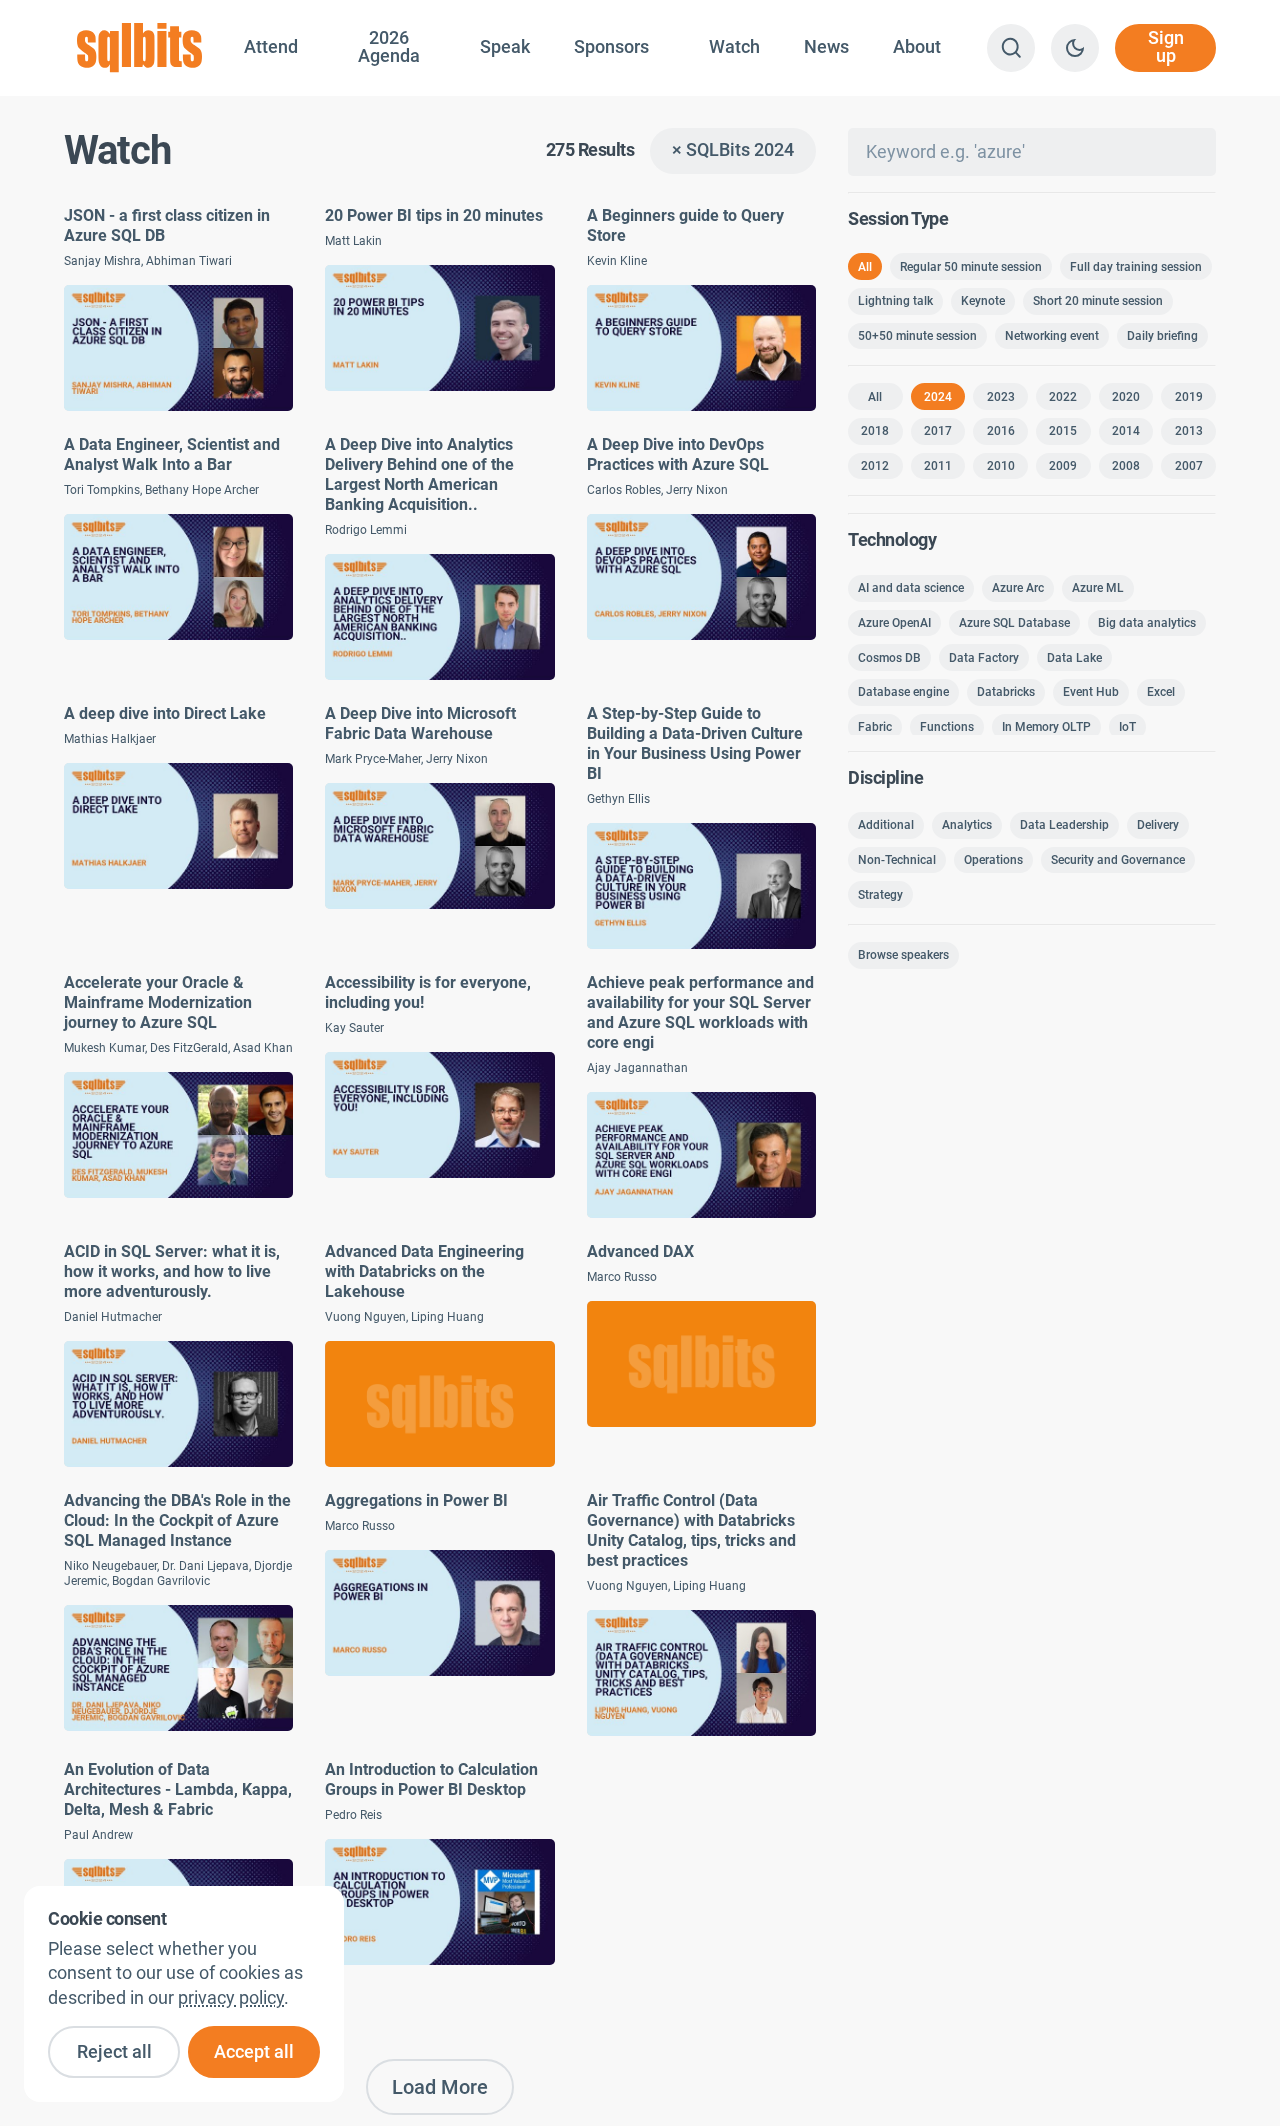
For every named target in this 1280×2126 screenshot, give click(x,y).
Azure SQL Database (1014, 623)
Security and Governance (1118, 860)
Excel (1161, 692)
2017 (938, 431)
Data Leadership (1064, 825)
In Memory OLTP (1046, 727)
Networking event (1052, 336)
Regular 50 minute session (971, 267)
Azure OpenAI (894, 623)
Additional (886, 825)
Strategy (880, 895)
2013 (1189, 431)
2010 (1001, 466)
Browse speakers (903, 955)
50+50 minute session (917, 336)
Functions (947, 727)
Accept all (254, 2052)
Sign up (1166, 47)
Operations (993, 860)
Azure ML (1098, 588)
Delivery (1158, 825)
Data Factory (984, 657)
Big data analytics (1147, 623)
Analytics (967, 825)
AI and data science (911, 588)
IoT (1127, 727)
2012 (875, 466)
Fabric (875, 727)
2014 (1126, 431)
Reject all (114, 2052)
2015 (1063, 431)
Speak (505, 47)
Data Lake (1074, 657)
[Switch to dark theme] (1075, 48)
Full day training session (1136, 267)
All (865, 267)
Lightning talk (895, 301)
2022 (1063, 397)
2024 (938, 397)
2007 (1189, 466)
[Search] (1011, 48)
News (826, 47)
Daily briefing (1162, 336)
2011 (938, 466)
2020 (1126, 397)
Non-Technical (897, 860)
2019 (1189, 397)
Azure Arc (1018, 588)
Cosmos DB (889, 657)
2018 (875, 431)
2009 (1063, 466)
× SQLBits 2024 (733, 150)
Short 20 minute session (1098, 301)
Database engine (903, 692)
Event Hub (1091, 692)
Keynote (983, 301)
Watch (734, 47)
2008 (1126, 466)
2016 (1001, 431)
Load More (440, 2087)
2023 (1001, 397)
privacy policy (231, 1998)
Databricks (1006, 692)
